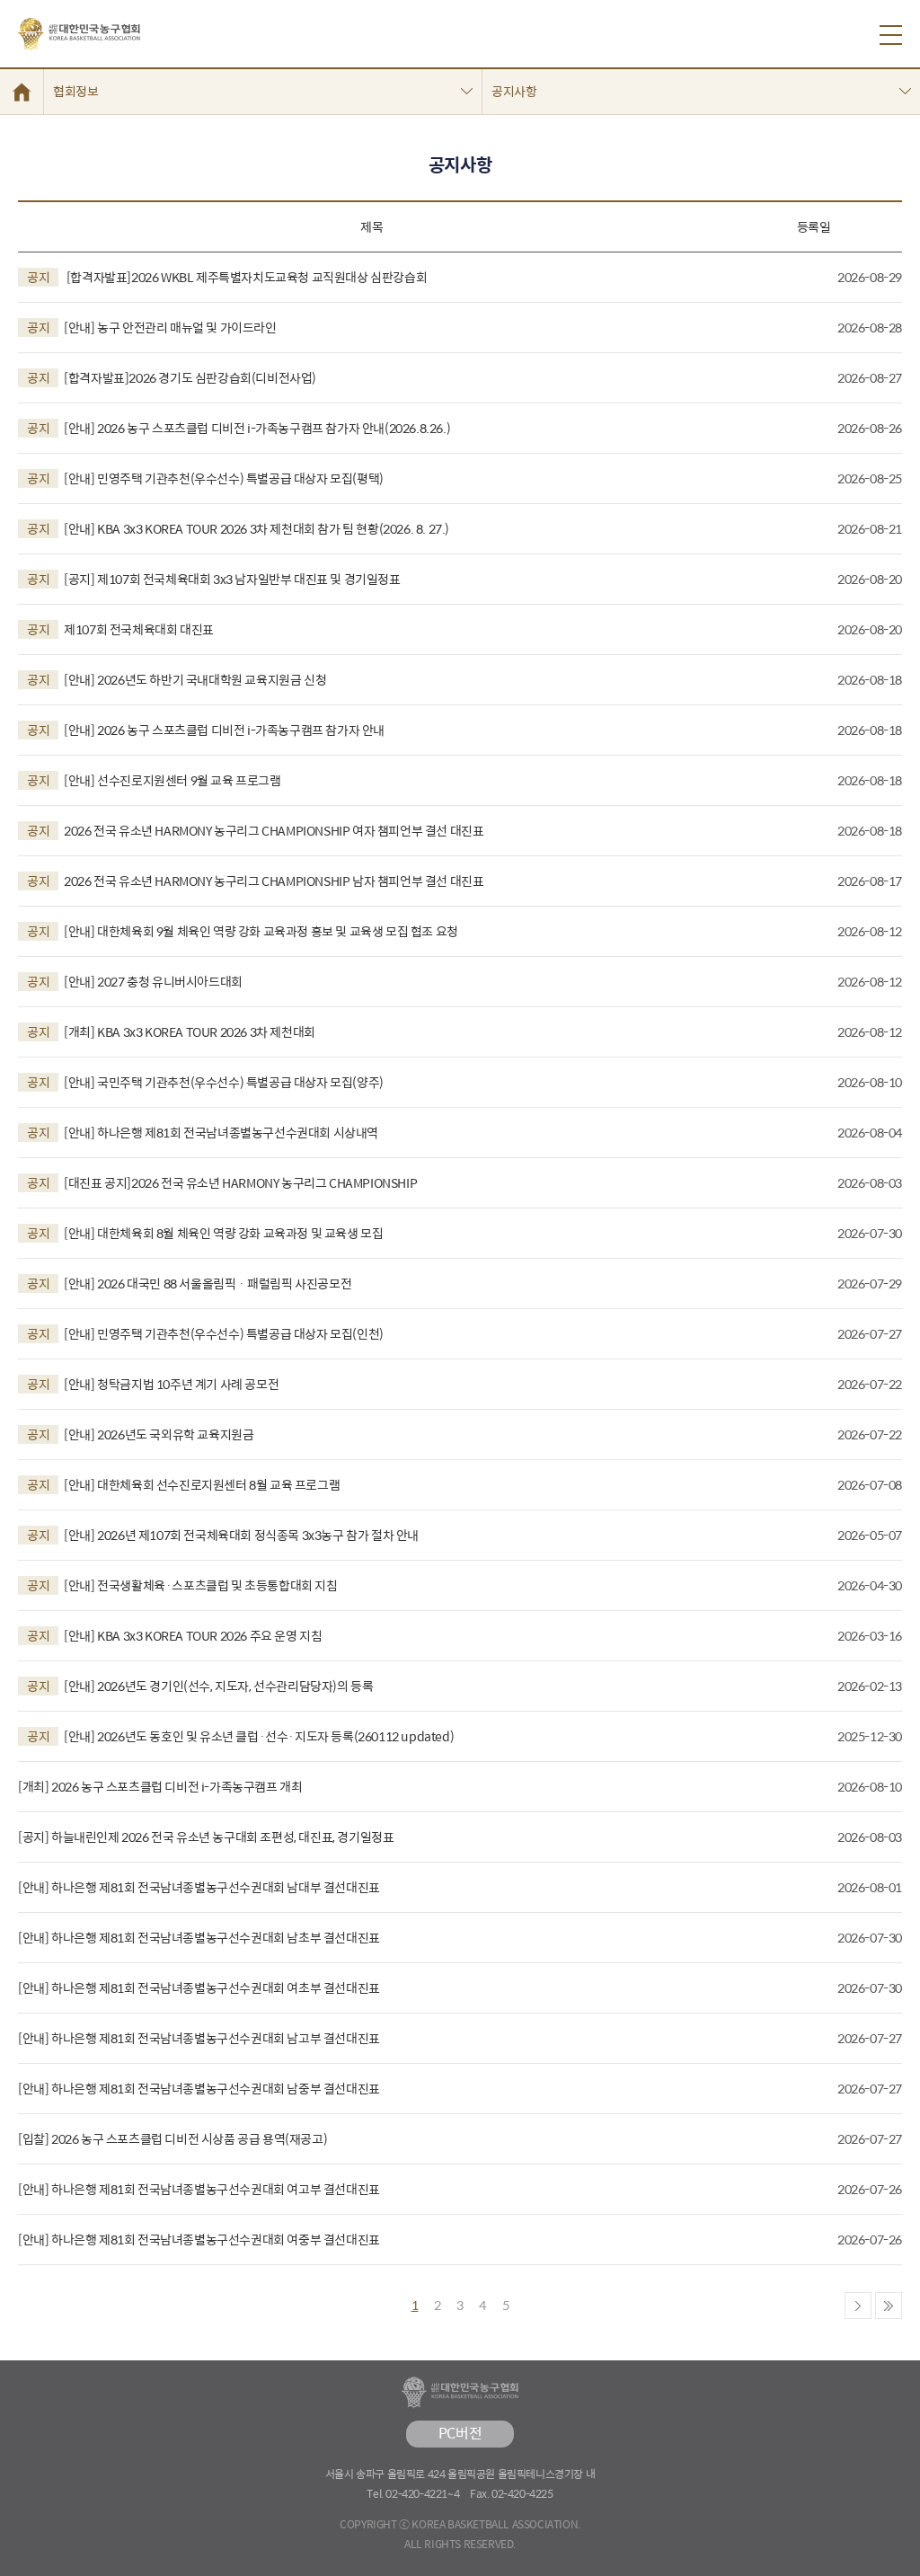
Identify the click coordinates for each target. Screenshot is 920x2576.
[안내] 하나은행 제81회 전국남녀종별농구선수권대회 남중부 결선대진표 (199, 2089)
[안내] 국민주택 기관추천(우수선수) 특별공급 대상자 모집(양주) (205, 1082)
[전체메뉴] (891, 35)
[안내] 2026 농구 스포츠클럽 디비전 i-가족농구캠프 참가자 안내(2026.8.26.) (239, 428)
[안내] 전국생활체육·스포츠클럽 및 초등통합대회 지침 (182, 1585)
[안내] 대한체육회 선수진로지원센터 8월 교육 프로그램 (183, 1485)
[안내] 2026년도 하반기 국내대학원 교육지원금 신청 (177, 680)
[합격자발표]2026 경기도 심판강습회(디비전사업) (172, 378)
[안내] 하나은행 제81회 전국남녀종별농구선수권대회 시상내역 (203, 1133)
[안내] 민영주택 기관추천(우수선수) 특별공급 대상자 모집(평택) (205, 478)
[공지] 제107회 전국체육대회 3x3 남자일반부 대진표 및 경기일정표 (214, 579)
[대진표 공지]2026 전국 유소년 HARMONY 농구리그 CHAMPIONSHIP (222, 1183)
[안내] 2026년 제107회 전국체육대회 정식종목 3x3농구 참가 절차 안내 (223, 1535)
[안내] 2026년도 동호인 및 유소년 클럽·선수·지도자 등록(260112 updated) (240, 1736)
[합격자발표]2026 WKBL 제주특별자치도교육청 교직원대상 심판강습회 (227, 277)
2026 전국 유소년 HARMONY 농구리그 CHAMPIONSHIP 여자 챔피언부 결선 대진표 (255, 831)
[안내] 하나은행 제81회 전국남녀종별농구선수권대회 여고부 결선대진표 (199, 2189)
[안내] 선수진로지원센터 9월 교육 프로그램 (154, 780)
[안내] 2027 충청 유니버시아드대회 (135, 982)
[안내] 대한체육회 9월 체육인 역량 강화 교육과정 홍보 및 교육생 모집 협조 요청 (243, 931)
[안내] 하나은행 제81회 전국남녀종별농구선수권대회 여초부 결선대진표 (199, 1988)
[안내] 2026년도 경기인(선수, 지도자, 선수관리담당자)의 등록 (200, 1686)
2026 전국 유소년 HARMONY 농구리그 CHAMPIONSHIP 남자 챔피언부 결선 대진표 (255, 881)
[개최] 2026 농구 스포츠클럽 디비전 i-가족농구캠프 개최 (160, 1787)
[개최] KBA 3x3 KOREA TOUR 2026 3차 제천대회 (171, 1032)
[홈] (22, 92)
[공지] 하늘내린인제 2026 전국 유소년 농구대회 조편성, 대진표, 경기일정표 (206, 1837)
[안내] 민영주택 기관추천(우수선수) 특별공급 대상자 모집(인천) (205, 1334)
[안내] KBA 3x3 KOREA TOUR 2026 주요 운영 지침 (174, 1636)
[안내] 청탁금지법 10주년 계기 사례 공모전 (153, 1384)
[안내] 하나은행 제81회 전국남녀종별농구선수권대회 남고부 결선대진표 (199, 2038)
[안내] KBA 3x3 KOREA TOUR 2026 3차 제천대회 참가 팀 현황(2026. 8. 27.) (238, 529)
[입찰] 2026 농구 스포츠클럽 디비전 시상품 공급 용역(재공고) (172, 2139)
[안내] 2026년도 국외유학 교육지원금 (140, 1434)
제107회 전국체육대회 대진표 (120, 629)
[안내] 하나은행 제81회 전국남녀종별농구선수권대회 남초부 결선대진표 (199, 1938)
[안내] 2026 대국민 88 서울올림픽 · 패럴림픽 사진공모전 (189, 1284)
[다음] (858, 2306)
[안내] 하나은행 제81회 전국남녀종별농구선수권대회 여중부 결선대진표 (199, 2240)
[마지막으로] (889, 2306)
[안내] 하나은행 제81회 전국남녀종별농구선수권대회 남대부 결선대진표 (199, 1887)
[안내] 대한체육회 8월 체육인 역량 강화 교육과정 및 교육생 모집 (205, 1233)
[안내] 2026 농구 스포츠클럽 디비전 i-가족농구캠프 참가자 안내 (206, 730)
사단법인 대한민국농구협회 (79, 35)
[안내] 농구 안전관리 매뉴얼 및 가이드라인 (152, 328)
